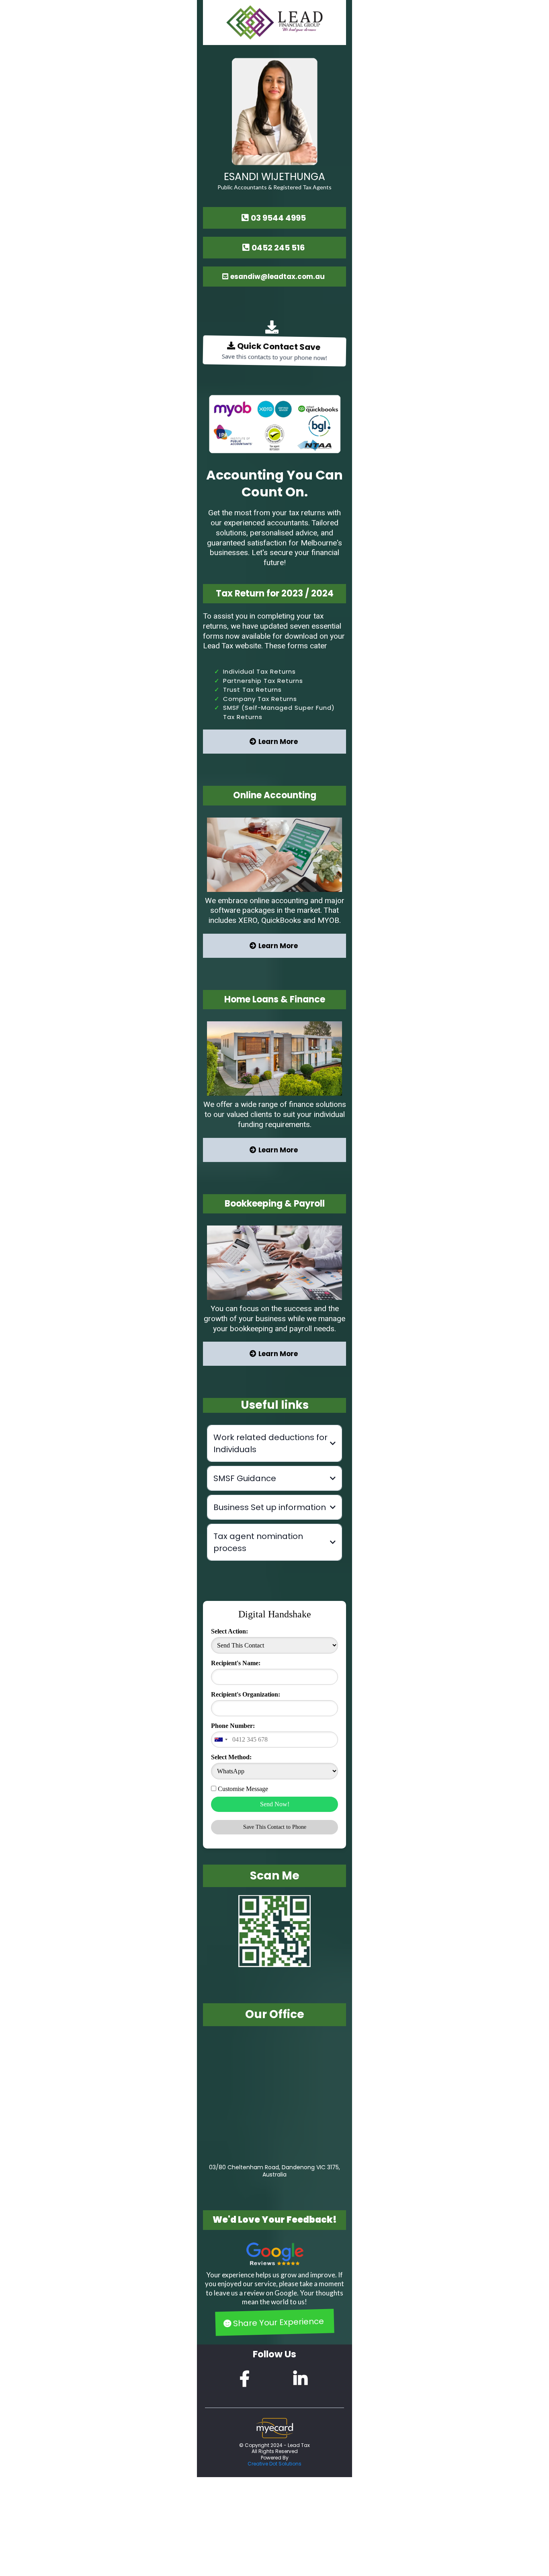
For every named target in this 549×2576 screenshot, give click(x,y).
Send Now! (275, 1804)
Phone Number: (233, 1726)
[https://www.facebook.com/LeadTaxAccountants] (247, 2379)
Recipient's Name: (236, 1663)
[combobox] (221, 1740)
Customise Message (243, 1789)
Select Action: (229, 1631)
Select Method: (231, 1757)
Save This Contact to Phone (275, 1827)
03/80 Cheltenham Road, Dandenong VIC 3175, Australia (274, 2171)
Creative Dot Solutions (274, 2464)
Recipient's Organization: (246, 1694)
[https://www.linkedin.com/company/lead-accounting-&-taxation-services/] (302, 2379)
